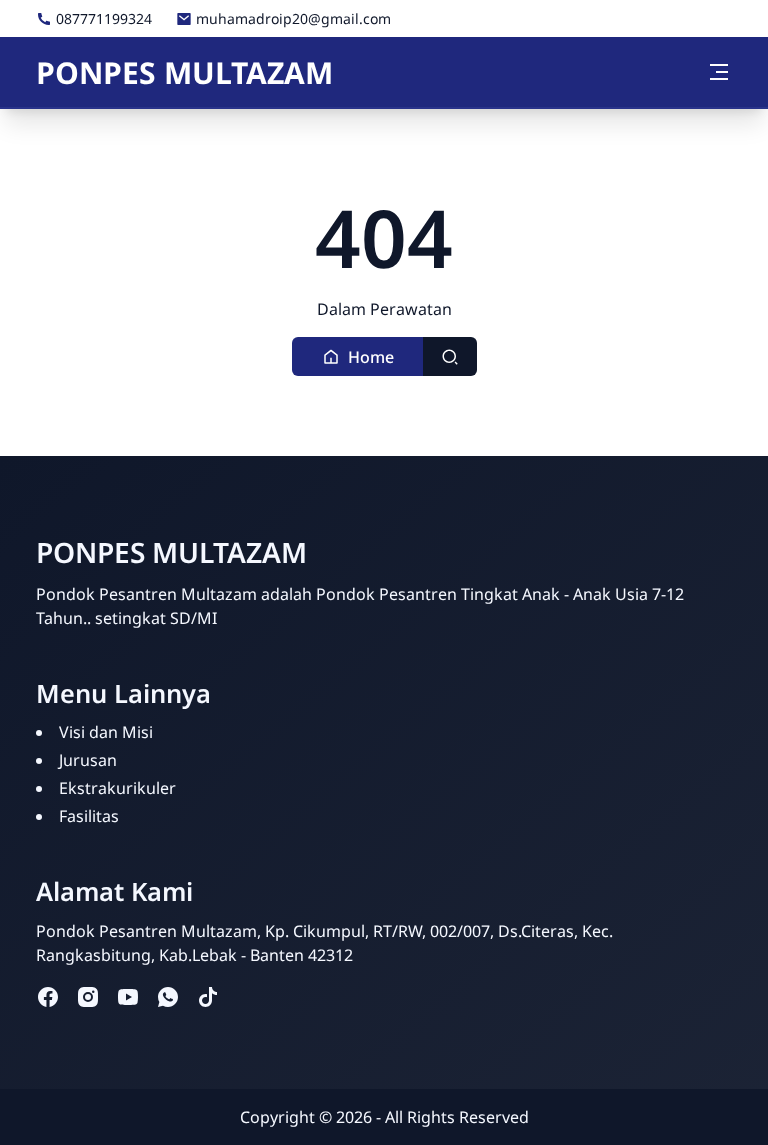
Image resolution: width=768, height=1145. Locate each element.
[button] (358, 356)
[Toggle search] (450, 356)
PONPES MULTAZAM (184, 72)
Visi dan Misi (106, 732)
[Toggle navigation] (719, 72)
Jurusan (88, 760)
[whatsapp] (168, 996)
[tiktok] (208, 996)
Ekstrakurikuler (117, 788)
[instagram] (88, 996)
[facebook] (48, 996)
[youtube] (128, 996)
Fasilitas (89, 816)
